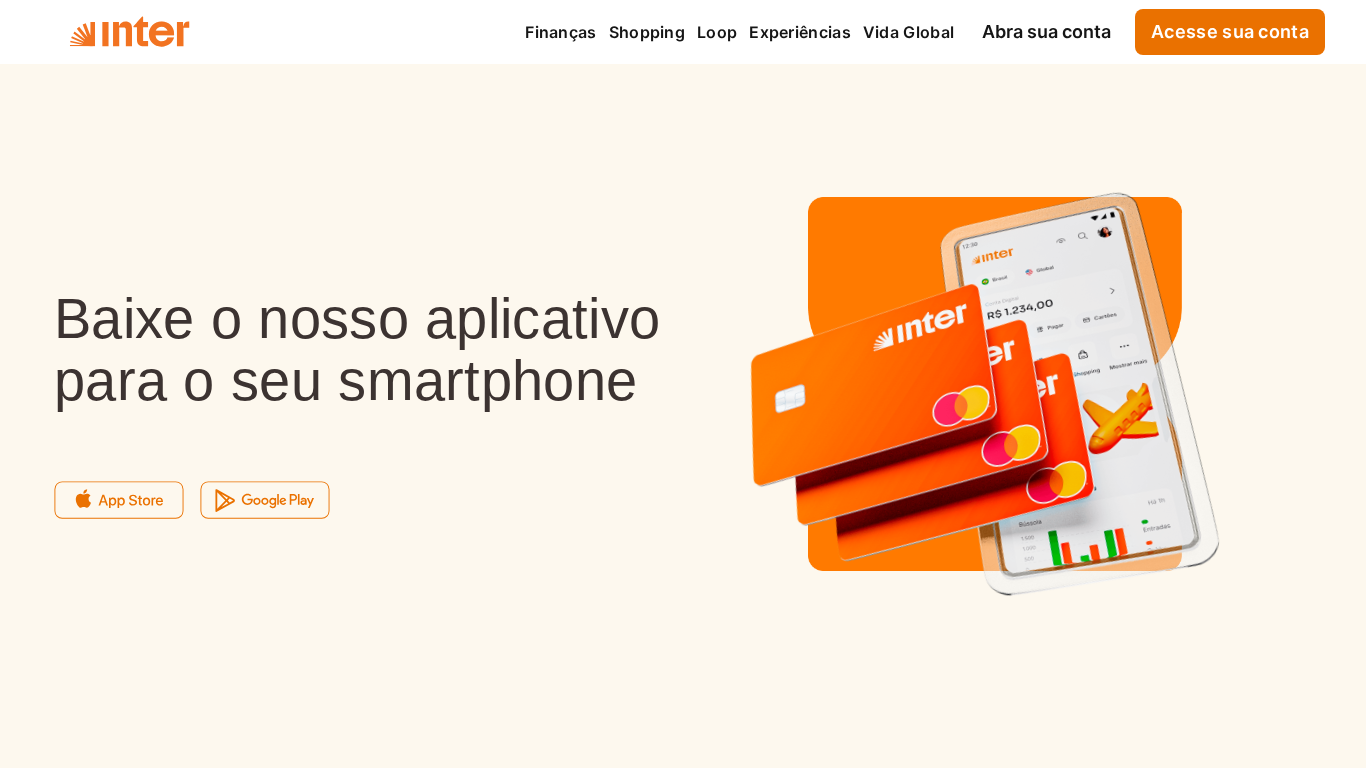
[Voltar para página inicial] (129, 32)
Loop (717, 32)
